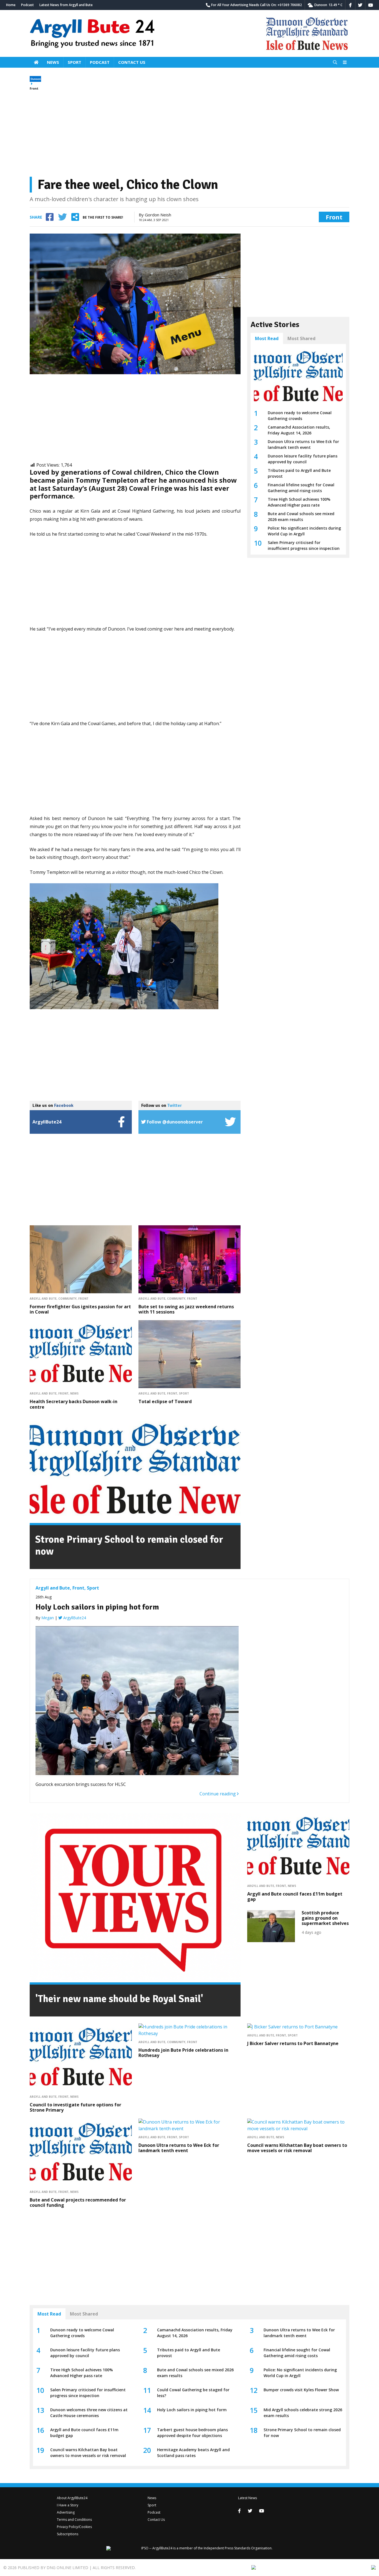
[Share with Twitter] (62, 217)
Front (34, 88)
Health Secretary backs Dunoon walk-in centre (74, 1404)
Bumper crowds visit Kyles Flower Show (301, 2390)
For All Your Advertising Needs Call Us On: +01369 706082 (257, 5)
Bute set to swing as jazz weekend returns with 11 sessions (186, 1309)
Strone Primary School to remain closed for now (129, 1545)
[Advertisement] (189, 134)
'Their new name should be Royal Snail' (119, 1999)
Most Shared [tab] (301, 338)
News (53, 62)
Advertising (66, 2512)
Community (67, 1299)
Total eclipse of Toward (165, 1401)
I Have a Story (68, 2505)
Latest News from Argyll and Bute (66, 5)
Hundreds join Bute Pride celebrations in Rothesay (183, 2053)
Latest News (247, 2498)
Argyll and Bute (43, 1299)
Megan (48, 1618)
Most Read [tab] (267, 338)
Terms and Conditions (74, 2520)
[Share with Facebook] (50, 217)
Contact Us (132, 62)
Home (11, 5)
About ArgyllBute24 (72, 2498)
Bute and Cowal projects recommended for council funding (78, 2202)
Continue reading (218, 1794)
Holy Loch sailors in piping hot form (97, 1607)
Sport (74, 62)
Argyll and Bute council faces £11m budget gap (295, 1896)
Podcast (27, 5)
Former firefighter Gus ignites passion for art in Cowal (80, 1309)
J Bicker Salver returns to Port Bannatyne (293, 2043)
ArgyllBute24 (74, 1618)
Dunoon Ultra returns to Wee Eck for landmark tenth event (179, 2148)
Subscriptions (68, 2534)
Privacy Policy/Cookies (74, 2527)
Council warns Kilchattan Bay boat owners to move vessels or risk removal (297, 2148)
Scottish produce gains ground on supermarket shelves (325, 1918)
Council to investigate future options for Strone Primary (75, 2107)
